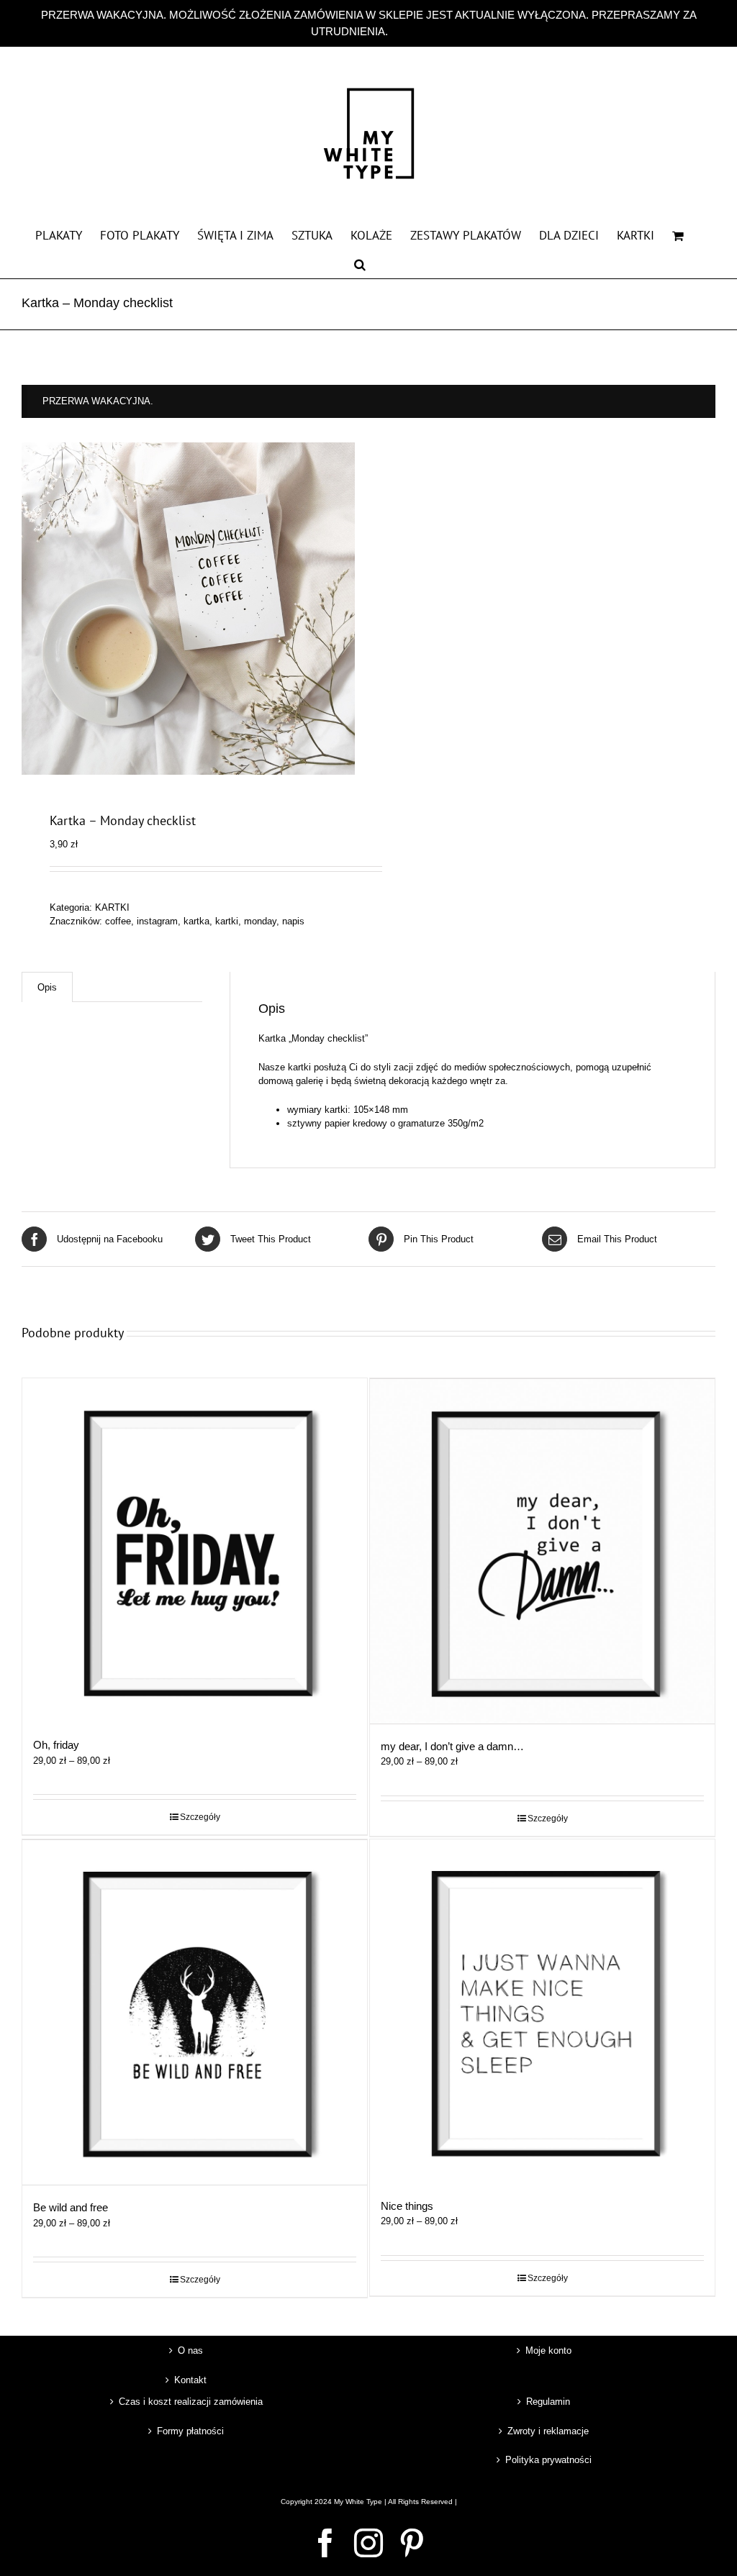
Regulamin (548, 2402)
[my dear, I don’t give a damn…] (542, 1551)
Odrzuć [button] (408, 31)
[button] (360, 263)
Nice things (407, 2206)
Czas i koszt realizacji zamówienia (191, 2402)
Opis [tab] (47, 987)
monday (260, 921)
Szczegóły (200, 1817)
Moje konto (548, 2350)
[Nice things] (542, 2012)
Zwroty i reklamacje (548, 2431)
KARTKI (112, 907)
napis (293, 921)
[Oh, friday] (195, 1551)
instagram (157, 921)
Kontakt (190, 2380)
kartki (227, 921)
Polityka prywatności (548, 2460)
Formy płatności (190, 2431)
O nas (190, 2350)
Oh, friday (56, 1745)
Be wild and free (71, 2207)
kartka (196, 921)
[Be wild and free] (195, 2013)
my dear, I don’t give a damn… (452, 1746)
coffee (118, 921)
